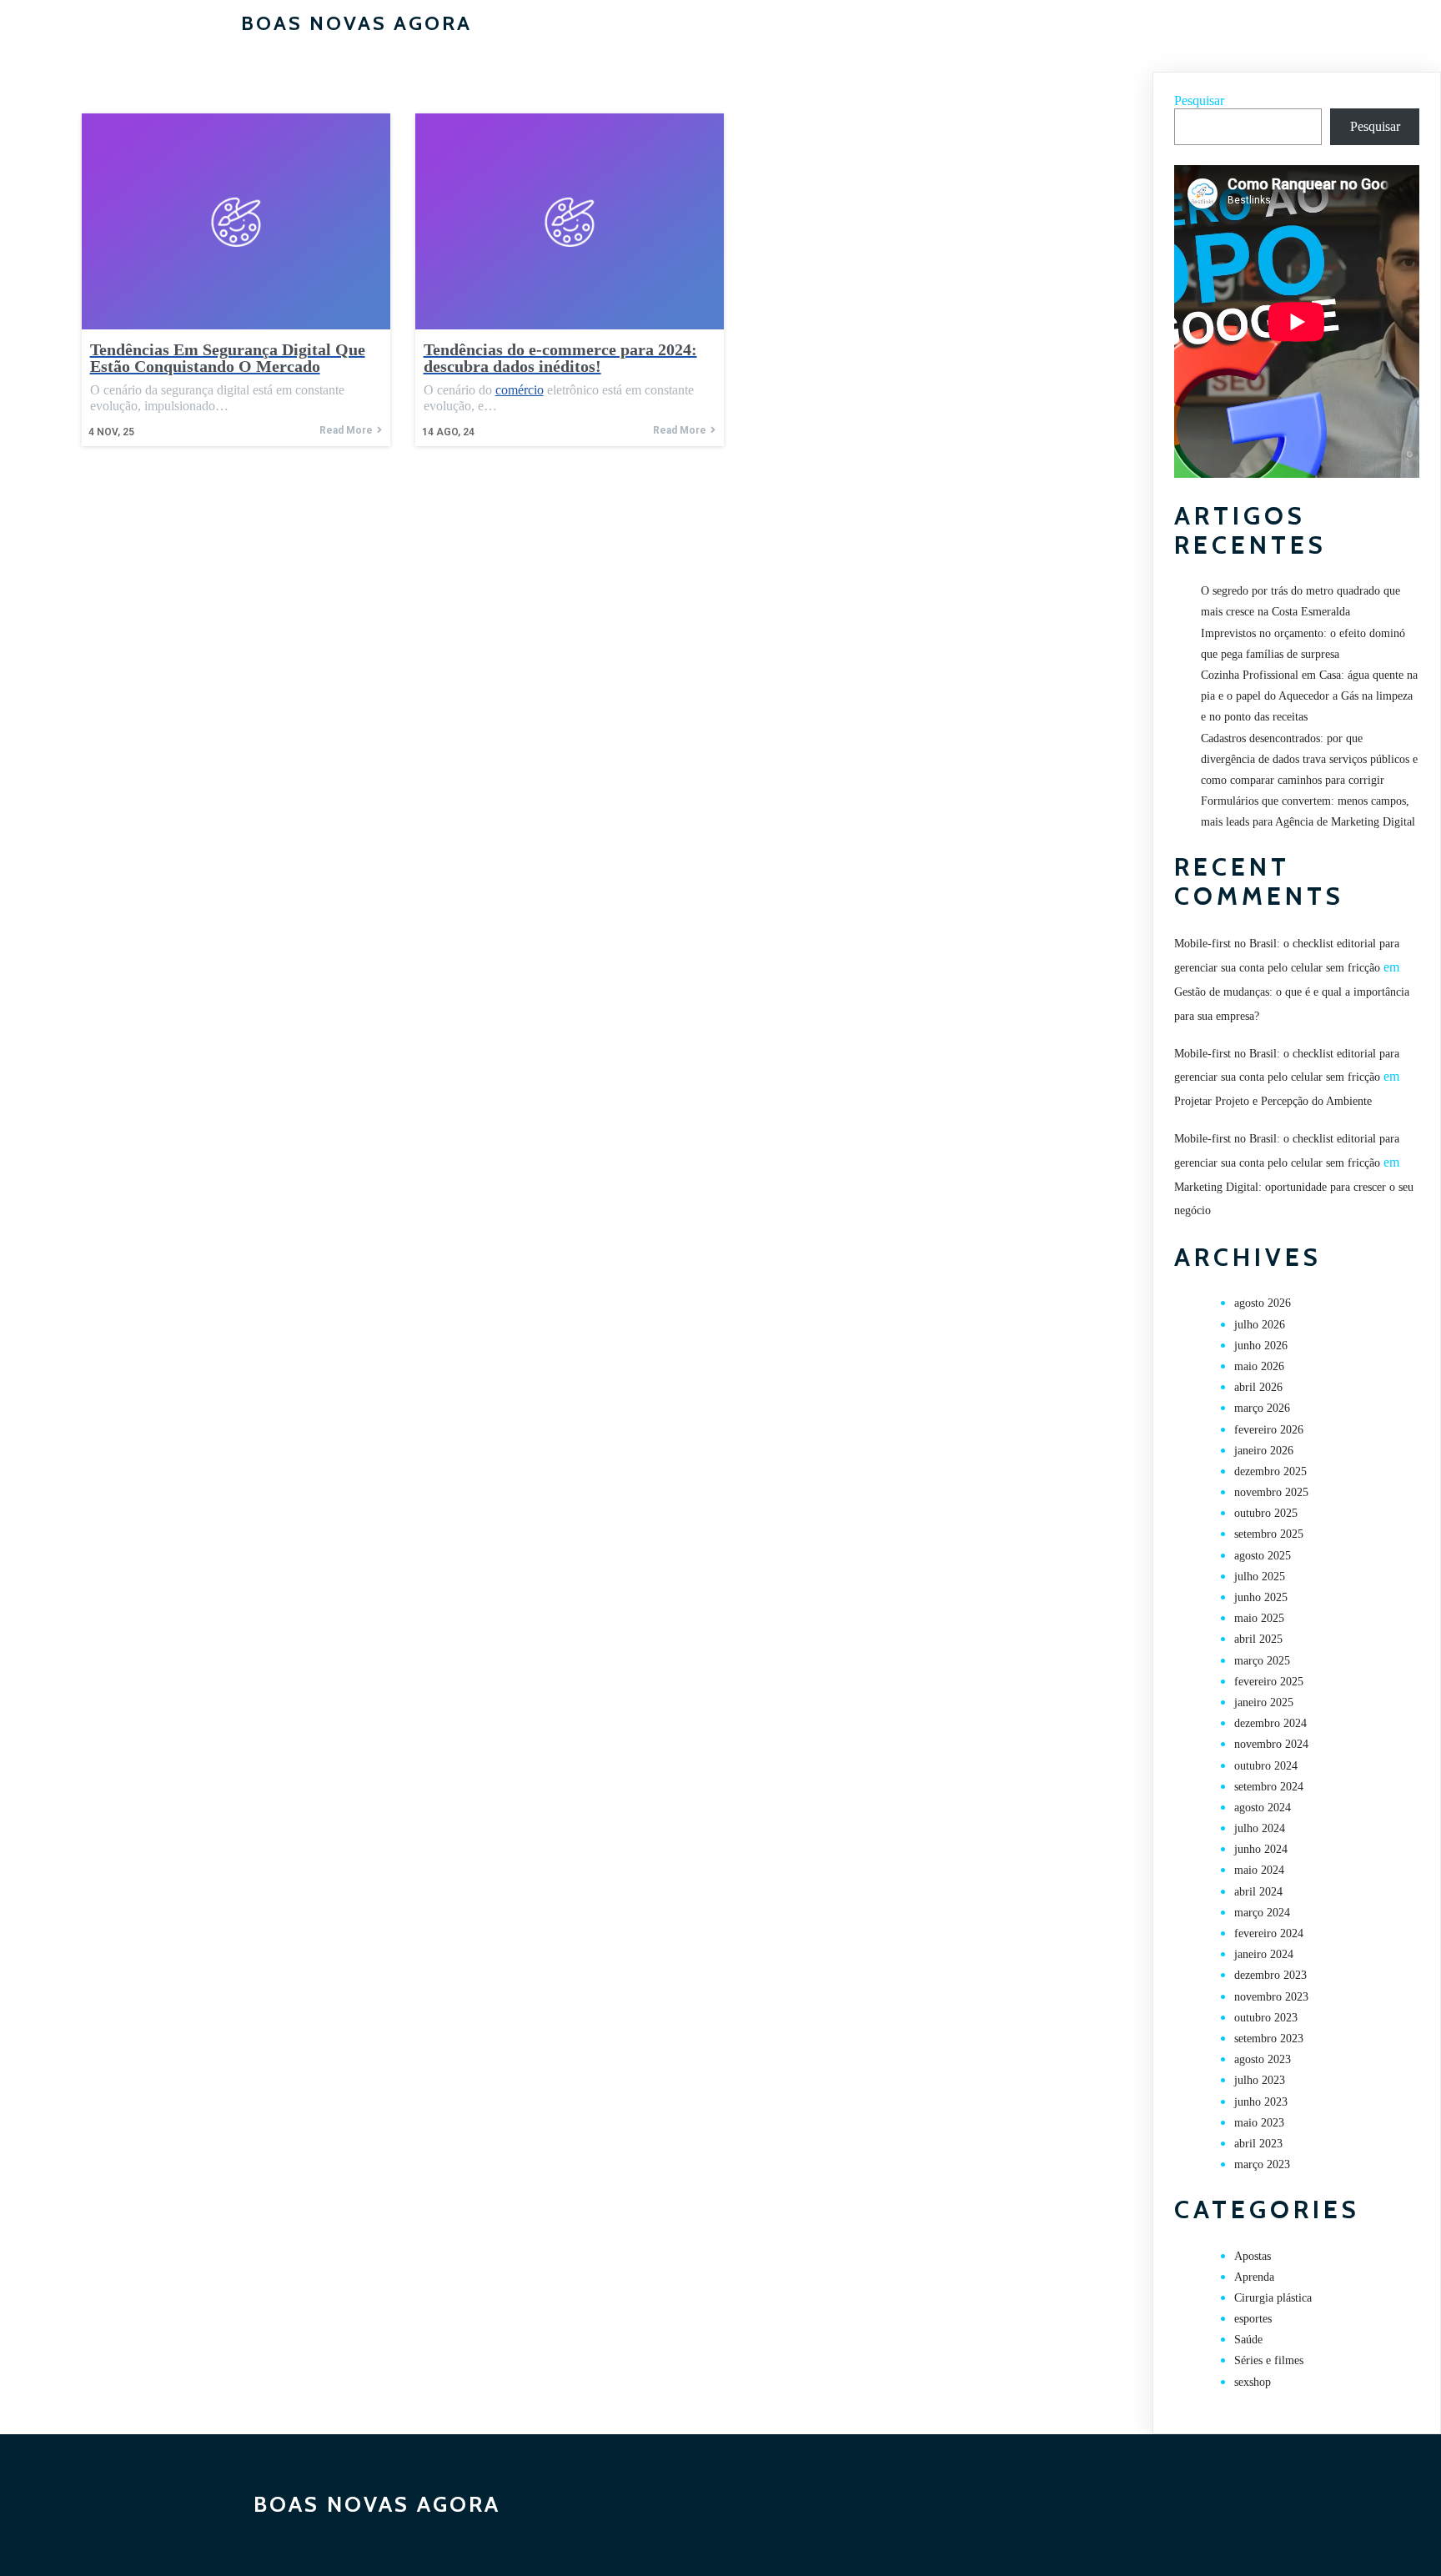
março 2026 (1262, 1408)
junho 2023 (1261, 2102)
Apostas (1253, 2256)
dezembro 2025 (1270, 1471)
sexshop (1253, 2382)
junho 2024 (1261, 1849)
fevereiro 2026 (1269, 1430)
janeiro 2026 (1264, 1451)
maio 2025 (1259, 1618)
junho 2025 (1261, 1597)
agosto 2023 (1263, 2059)
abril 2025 (1258, 1639)
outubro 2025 (1266, 1513)
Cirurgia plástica (1273, 2298)
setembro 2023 (1269, 2039)
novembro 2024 (1271, 1744)
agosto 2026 (1263, 1303)
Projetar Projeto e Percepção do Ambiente (1273, 1101)
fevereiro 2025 (1269, 1682)
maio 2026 (1259, 1366)
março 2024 (1262, 1913)
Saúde (1248, 2340)
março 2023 (1262, 2164)
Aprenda (1254, 2277)
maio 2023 (1259, 2123)
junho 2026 (1261, 1346)
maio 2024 (1259, 1870)
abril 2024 (1258, 1892)
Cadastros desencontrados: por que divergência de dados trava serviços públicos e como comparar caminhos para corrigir (1309, 759)
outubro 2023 (1266, 2018)
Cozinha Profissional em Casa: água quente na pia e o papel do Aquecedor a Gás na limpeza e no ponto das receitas (1309, 696)
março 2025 (1262, 1661)
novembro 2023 (1271, 1997)
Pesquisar (1199, 100)
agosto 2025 (1263, 1556)
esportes (1253, 2319)
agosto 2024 (1263, 1808)
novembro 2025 (1271, 1492)
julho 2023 (1260, 2080)
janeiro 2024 (1264, 1954)
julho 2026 (1260, 1325)
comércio (520, 390)
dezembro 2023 (1270, 1975)
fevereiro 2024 (1269, 1933)
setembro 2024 (1269, 1787)
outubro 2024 (1266, 1766)
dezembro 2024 (1270, 1723)
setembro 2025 (1269, 1534)
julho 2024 (1260, 1828)
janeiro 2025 (1264, 1702)
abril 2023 (1258, 2144)
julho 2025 (1260, 1577)
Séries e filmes (1269, 2360)
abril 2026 (1258, 1387)
